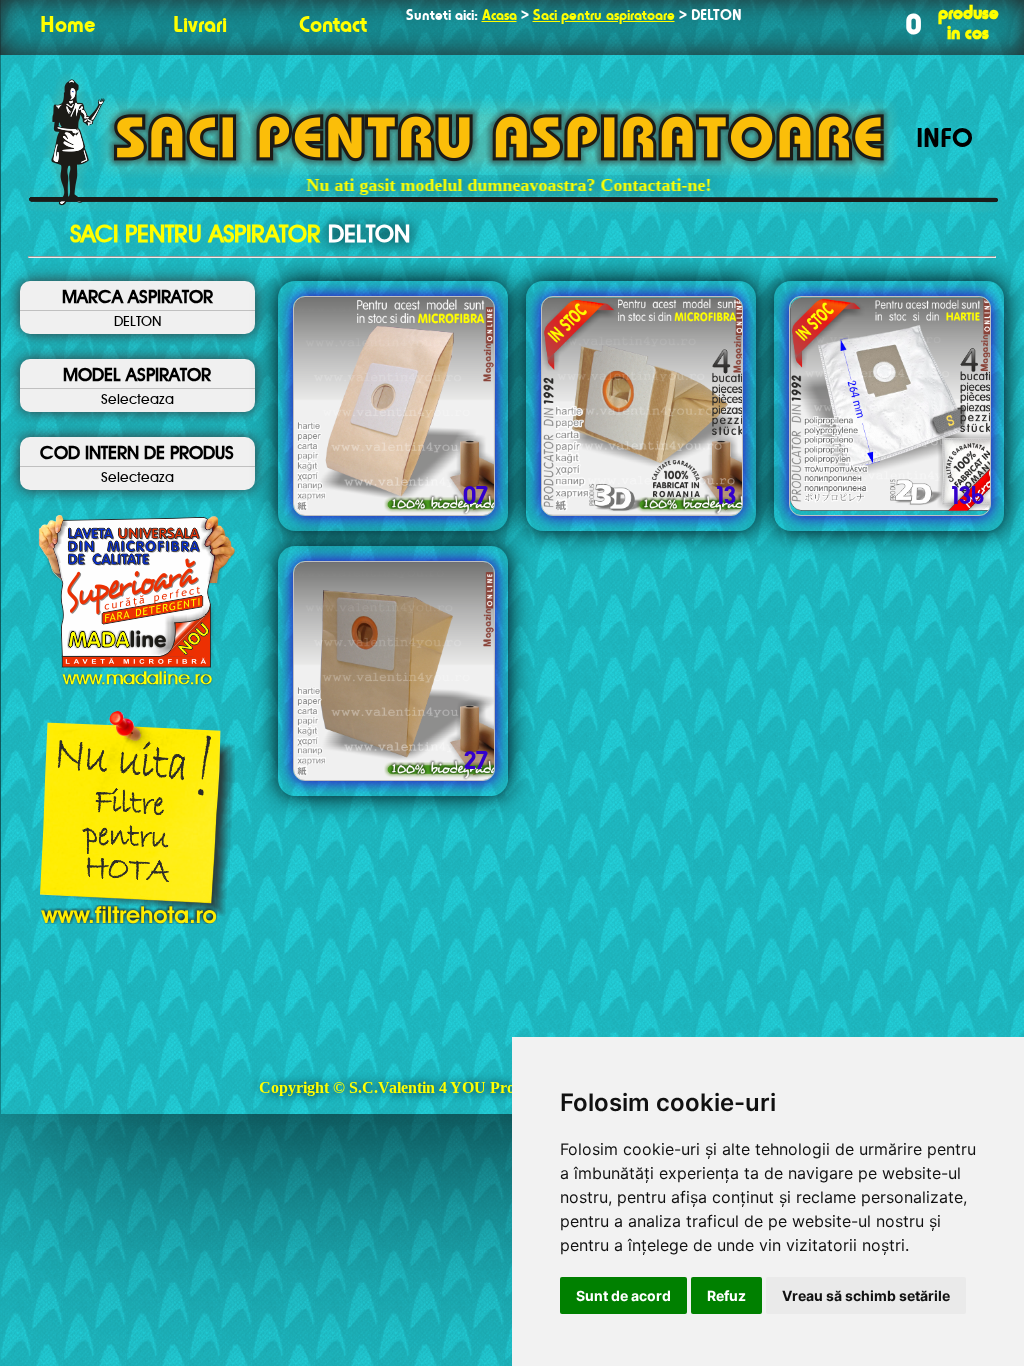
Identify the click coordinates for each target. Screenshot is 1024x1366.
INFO (944, 140)
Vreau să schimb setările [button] (866, 1295)
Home (67, 26)
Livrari (200, 26)
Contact (333, 26)
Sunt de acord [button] (623, 1295)
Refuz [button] (726, 1295)
